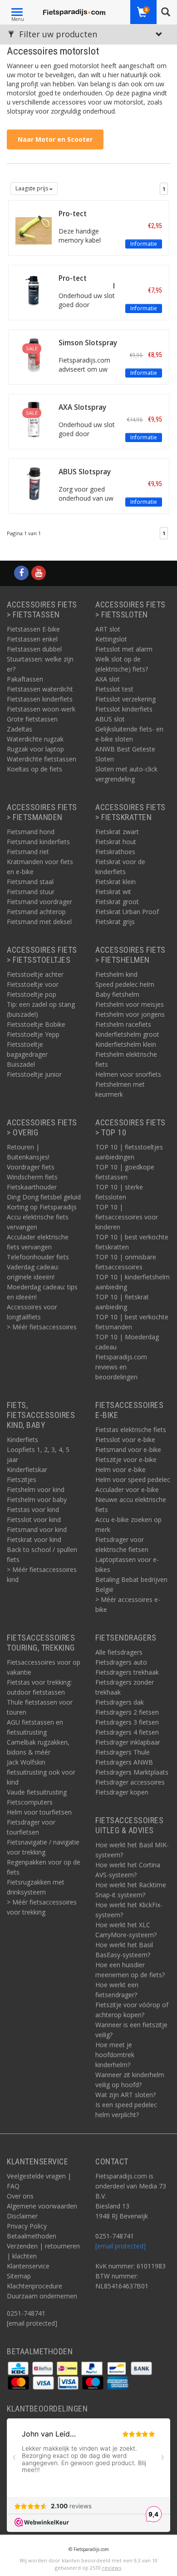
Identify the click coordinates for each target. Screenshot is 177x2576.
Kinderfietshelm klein (126, 1044)
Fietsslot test (114, 689)
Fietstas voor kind (33, 1509)
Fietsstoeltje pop (32, 994)
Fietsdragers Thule (123, 1752)
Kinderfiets (22, 1440)
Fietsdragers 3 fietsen (127, 1722)
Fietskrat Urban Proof (127, 912)
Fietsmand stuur (31, 892)
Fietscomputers (30, 1802)
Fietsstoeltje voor (33, 984)
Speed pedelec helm (125, 984)
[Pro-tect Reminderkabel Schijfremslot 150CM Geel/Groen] (34, 225)
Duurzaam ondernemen (42, 2296)
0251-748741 (26, 2313)
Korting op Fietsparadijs (42, 1207)
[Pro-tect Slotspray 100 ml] (34, 290)
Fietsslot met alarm (124, 649)
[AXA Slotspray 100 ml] (34, 419)
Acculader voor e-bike (127, 1489)
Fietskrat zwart (117, 832)
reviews (112, 2568)
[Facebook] (21, 573)
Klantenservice (28, 2266)
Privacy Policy (27, 2226)
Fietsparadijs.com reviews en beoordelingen (121, 1367)
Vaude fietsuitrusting (37, 1792)
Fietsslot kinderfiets (124, 709)
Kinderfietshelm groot (127, 1034)
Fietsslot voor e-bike (125, 1440)
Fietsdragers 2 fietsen (127, 1712)
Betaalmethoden (32, 2236)
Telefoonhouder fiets (38, 1257)
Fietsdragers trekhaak (127, 1672)
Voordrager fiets (31, 1167)
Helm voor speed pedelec (133, 1479)
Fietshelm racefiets (123, 1024)
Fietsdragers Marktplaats (132, 1772)
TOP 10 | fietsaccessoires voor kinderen (127, 1217)
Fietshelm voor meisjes (130, 1004)
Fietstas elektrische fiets (131, 1430)
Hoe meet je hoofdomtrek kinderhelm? (115, 2055)
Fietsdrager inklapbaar (128, 1742)
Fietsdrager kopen (122, 1792)
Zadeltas (20, 729)
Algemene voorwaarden (42, 2206)
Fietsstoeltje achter (35, 974)
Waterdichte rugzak (35, 739)
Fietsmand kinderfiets (38, 842)
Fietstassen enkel (32, 639)
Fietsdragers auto (121, 1662)
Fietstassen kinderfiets (40, 699)
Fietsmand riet (28, 852)
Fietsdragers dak (120, 1702)
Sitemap (19, 2276)
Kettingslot (111, 639)
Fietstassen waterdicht (40, 689)
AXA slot (108, 679)
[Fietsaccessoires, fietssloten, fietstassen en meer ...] (74, 11)
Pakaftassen (25, 679)
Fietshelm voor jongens (130, 1014)
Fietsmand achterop (36, 912)
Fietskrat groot (117, 902)
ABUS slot (110, 719)
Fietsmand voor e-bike (128, 1450)
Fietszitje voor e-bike (126, 1460)
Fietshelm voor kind (36, 1489)
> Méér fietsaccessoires (42, 1327)
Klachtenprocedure (34, 2286)
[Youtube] (39, 573)
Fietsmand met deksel (39, 922)
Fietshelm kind (116, 974)
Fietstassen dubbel (34, 649)
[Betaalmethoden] (19, 2368)
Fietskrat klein (116, 882)
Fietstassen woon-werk (41, 709)
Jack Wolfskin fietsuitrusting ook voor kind (41, 1772)
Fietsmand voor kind (37, 1529)
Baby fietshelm (117, 994)
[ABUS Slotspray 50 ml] (34, 483)
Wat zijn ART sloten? (125, 2095)
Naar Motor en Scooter (55, 139)
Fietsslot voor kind (34, 1519)
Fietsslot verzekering (125, 699)
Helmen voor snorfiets (128, 1074)
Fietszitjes (22, 1479)
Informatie (144, 244)
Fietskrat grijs (115, 922)
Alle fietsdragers (119, 1652)
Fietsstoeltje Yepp (33, 1034)
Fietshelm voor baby (37, 1499)
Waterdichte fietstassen (42, 759)
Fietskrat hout (116, 842)
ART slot (108, 629)
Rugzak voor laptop (35, 749)
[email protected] (120, 2246)
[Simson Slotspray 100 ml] (34, 354)
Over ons (20, 2196)
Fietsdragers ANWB (124, 1762)
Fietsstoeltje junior (34, 1074)
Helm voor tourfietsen (39, 1812)
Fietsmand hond (31, 832)
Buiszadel (21, 1064)
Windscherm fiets (32, 1177)
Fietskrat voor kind (34, 1539)
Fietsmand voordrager (39, 902)
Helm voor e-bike (120, 1470)
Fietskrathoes (115, 852)
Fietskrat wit (113, 892)
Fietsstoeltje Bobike (36, 1024)
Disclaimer (22, 2216)
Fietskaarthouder (32, 1187)
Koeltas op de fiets (34, 769)
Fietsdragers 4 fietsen (127, 1732)
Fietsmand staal (30, 882)
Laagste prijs (32, 188)
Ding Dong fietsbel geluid (44, 1197)
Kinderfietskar (27, 1470)
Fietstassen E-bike (33, 629)
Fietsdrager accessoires (130, 1782)
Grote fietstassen (32, 719)
